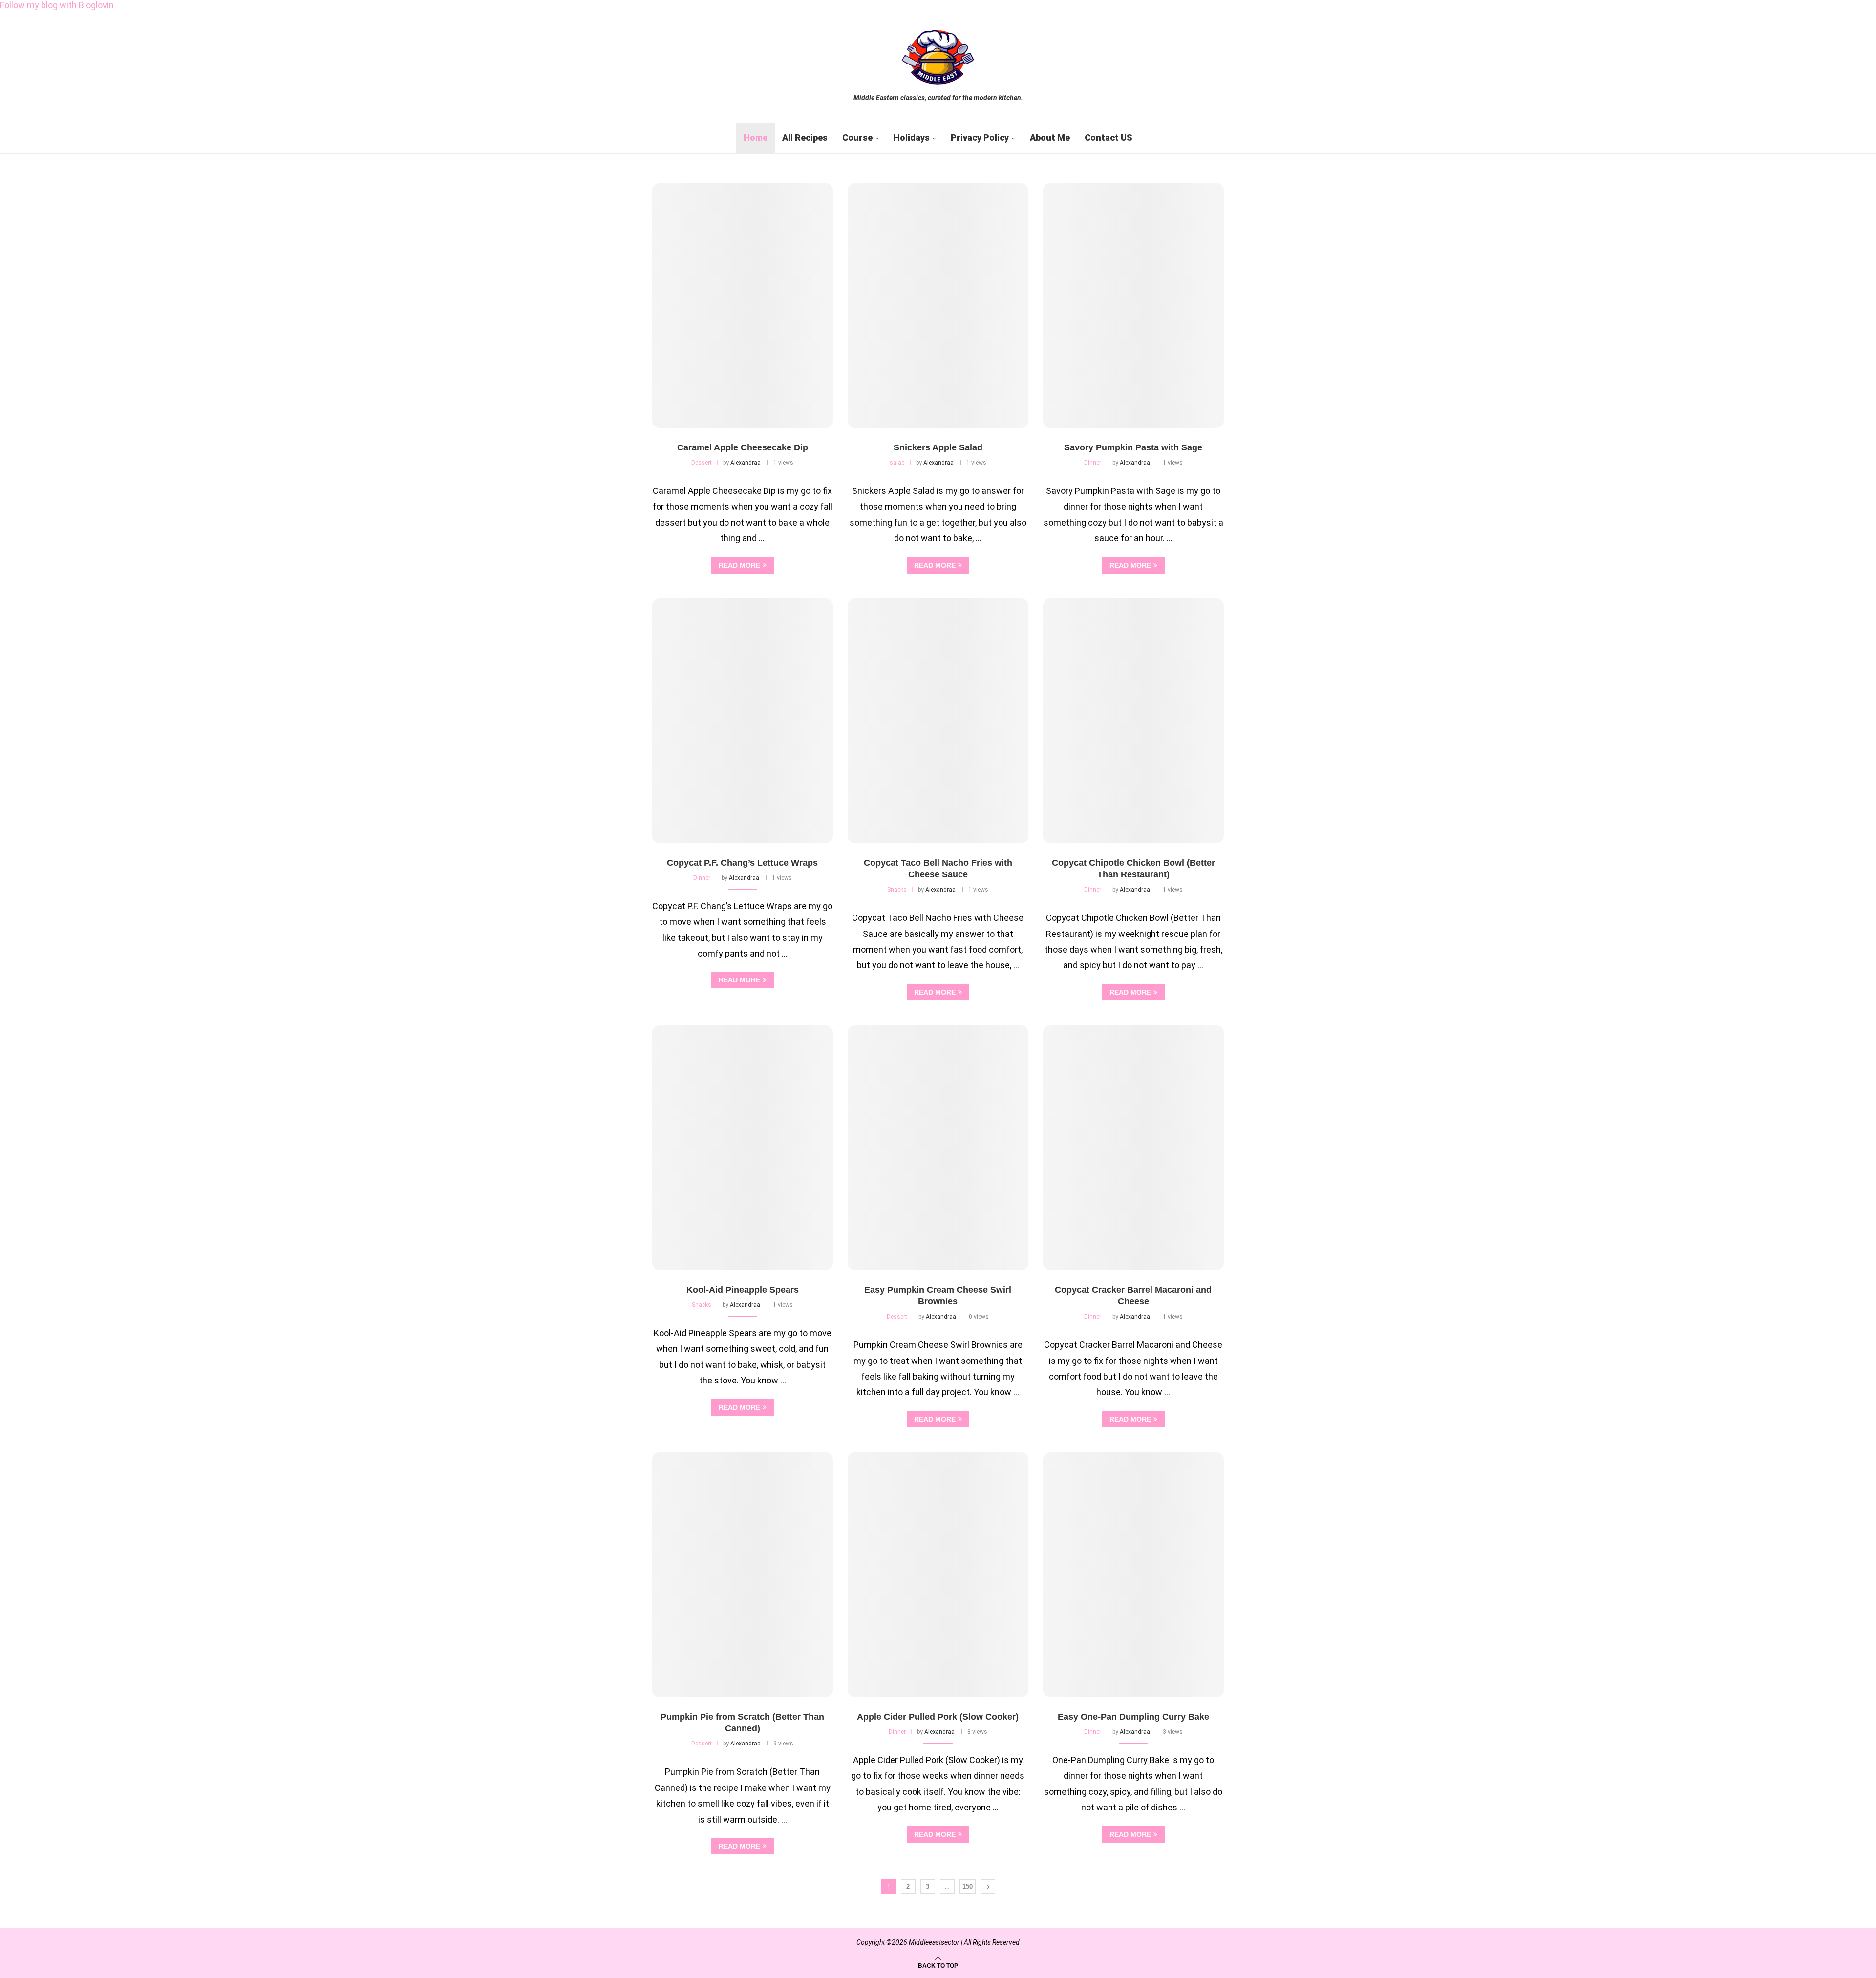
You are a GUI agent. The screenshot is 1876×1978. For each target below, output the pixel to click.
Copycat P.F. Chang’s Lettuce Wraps (742, 863)
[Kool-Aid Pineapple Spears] (743, 1148)
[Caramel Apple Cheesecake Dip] (743, 306)
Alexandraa (746, 463)
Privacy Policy (980, 138)
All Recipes (805, 138)
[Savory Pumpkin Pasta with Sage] (1133, 306)
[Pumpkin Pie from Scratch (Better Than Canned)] (743, 1575)
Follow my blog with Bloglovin (57, 5)
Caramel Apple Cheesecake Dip (743, 447)
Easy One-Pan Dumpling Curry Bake (1133, 1717)
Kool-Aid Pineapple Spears (743, 1290)
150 (968, 1886)
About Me (1050, 138)
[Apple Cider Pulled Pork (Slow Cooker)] (938, 1575)
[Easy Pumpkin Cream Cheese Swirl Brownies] (938, 1148)
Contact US (1109, 138)
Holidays (912, 138)
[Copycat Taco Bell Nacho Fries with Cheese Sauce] (938, 721)
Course (857, 138)
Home (756, 138)
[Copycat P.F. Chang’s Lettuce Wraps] (743, 721)
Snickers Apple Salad (938, 447)
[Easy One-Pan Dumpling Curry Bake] (1133, 1575)
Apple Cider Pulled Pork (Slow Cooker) (938, 1717)
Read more (739, 565)
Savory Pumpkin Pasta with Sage (1133, 447)
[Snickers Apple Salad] (938, 306)
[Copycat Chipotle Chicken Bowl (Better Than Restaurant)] (1133, 721)
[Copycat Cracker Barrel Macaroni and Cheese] (1133, 1148)
